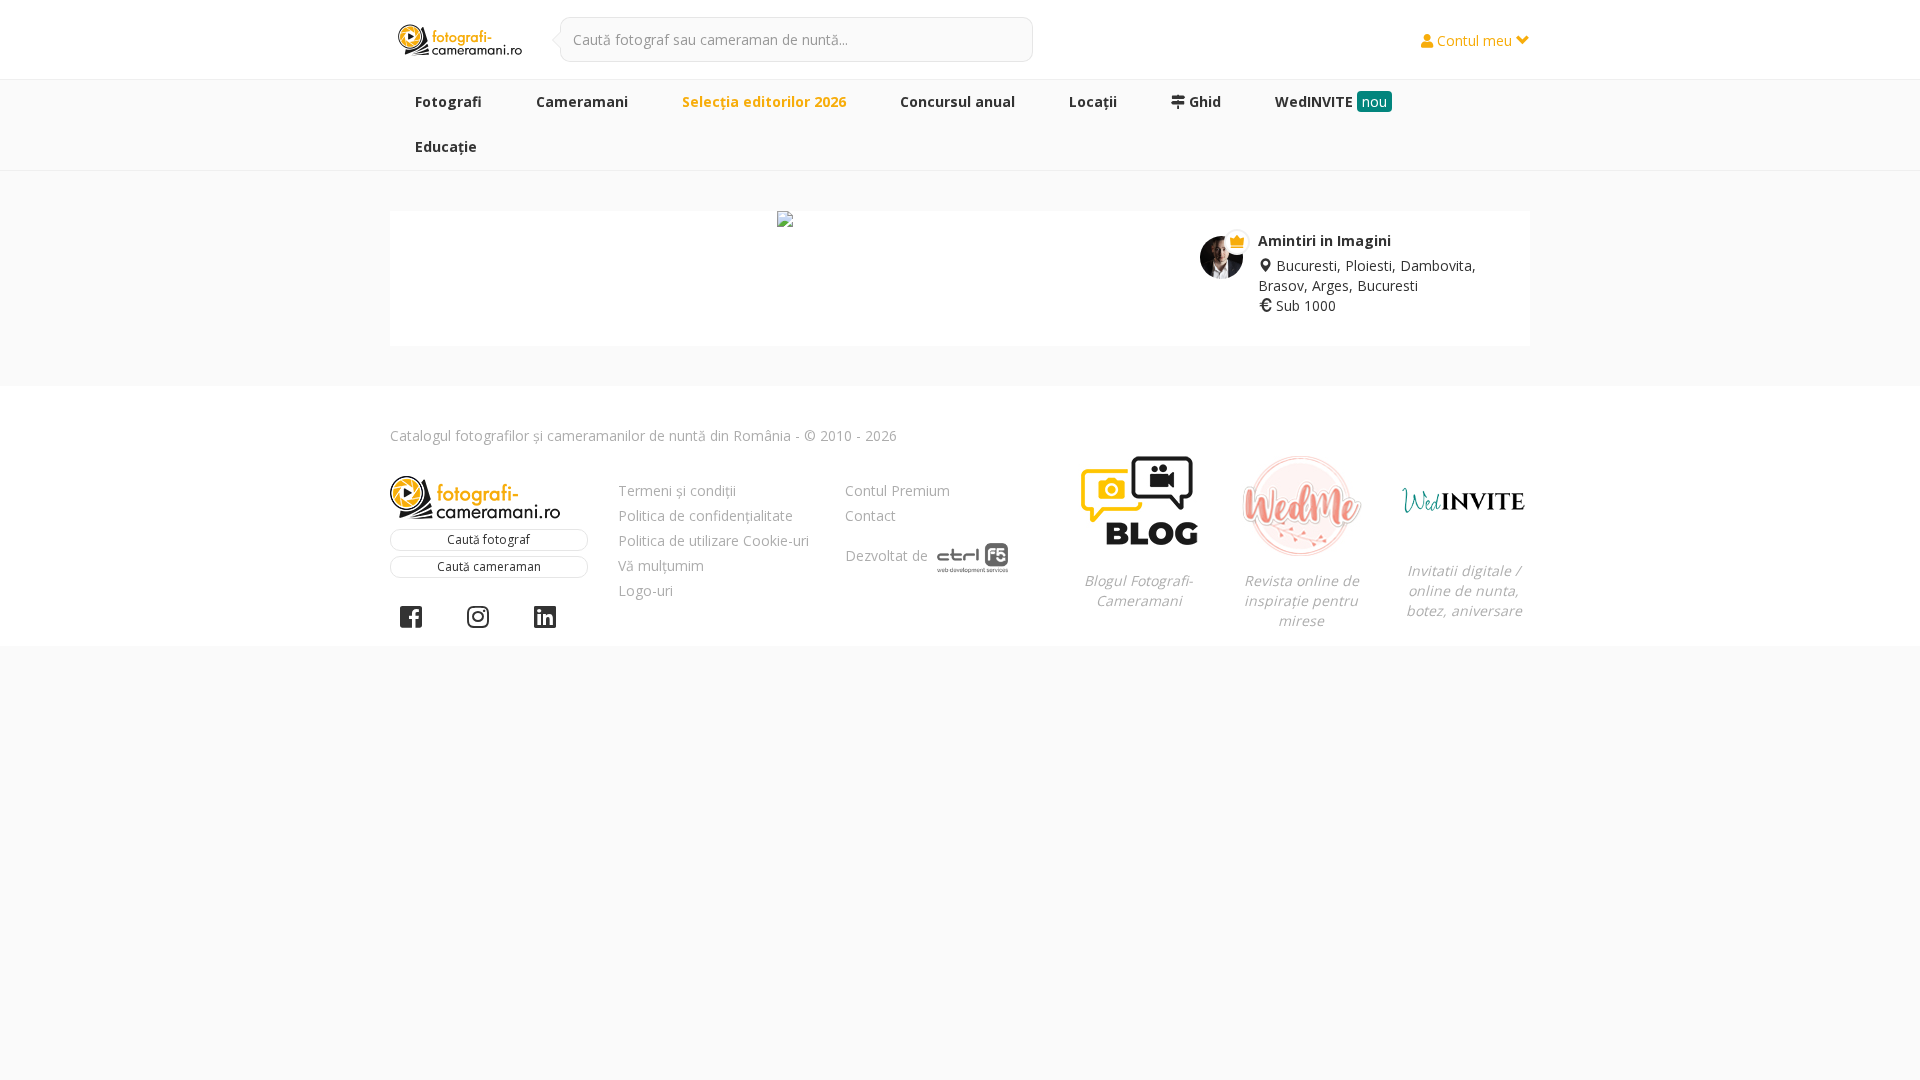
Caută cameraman (489, 566)
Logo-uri (645, 590)
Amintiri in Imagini (1324, 240)
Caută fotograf (488, 539)
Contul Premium (897, 490)
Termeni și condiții (677, 490)
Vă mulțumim (661, 565)
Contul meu (1474, 40)
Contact (870, 515)
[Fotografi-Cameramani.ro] (460, 41)
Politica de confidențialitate (705, 515)
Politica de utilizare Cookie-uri (713, 540)
